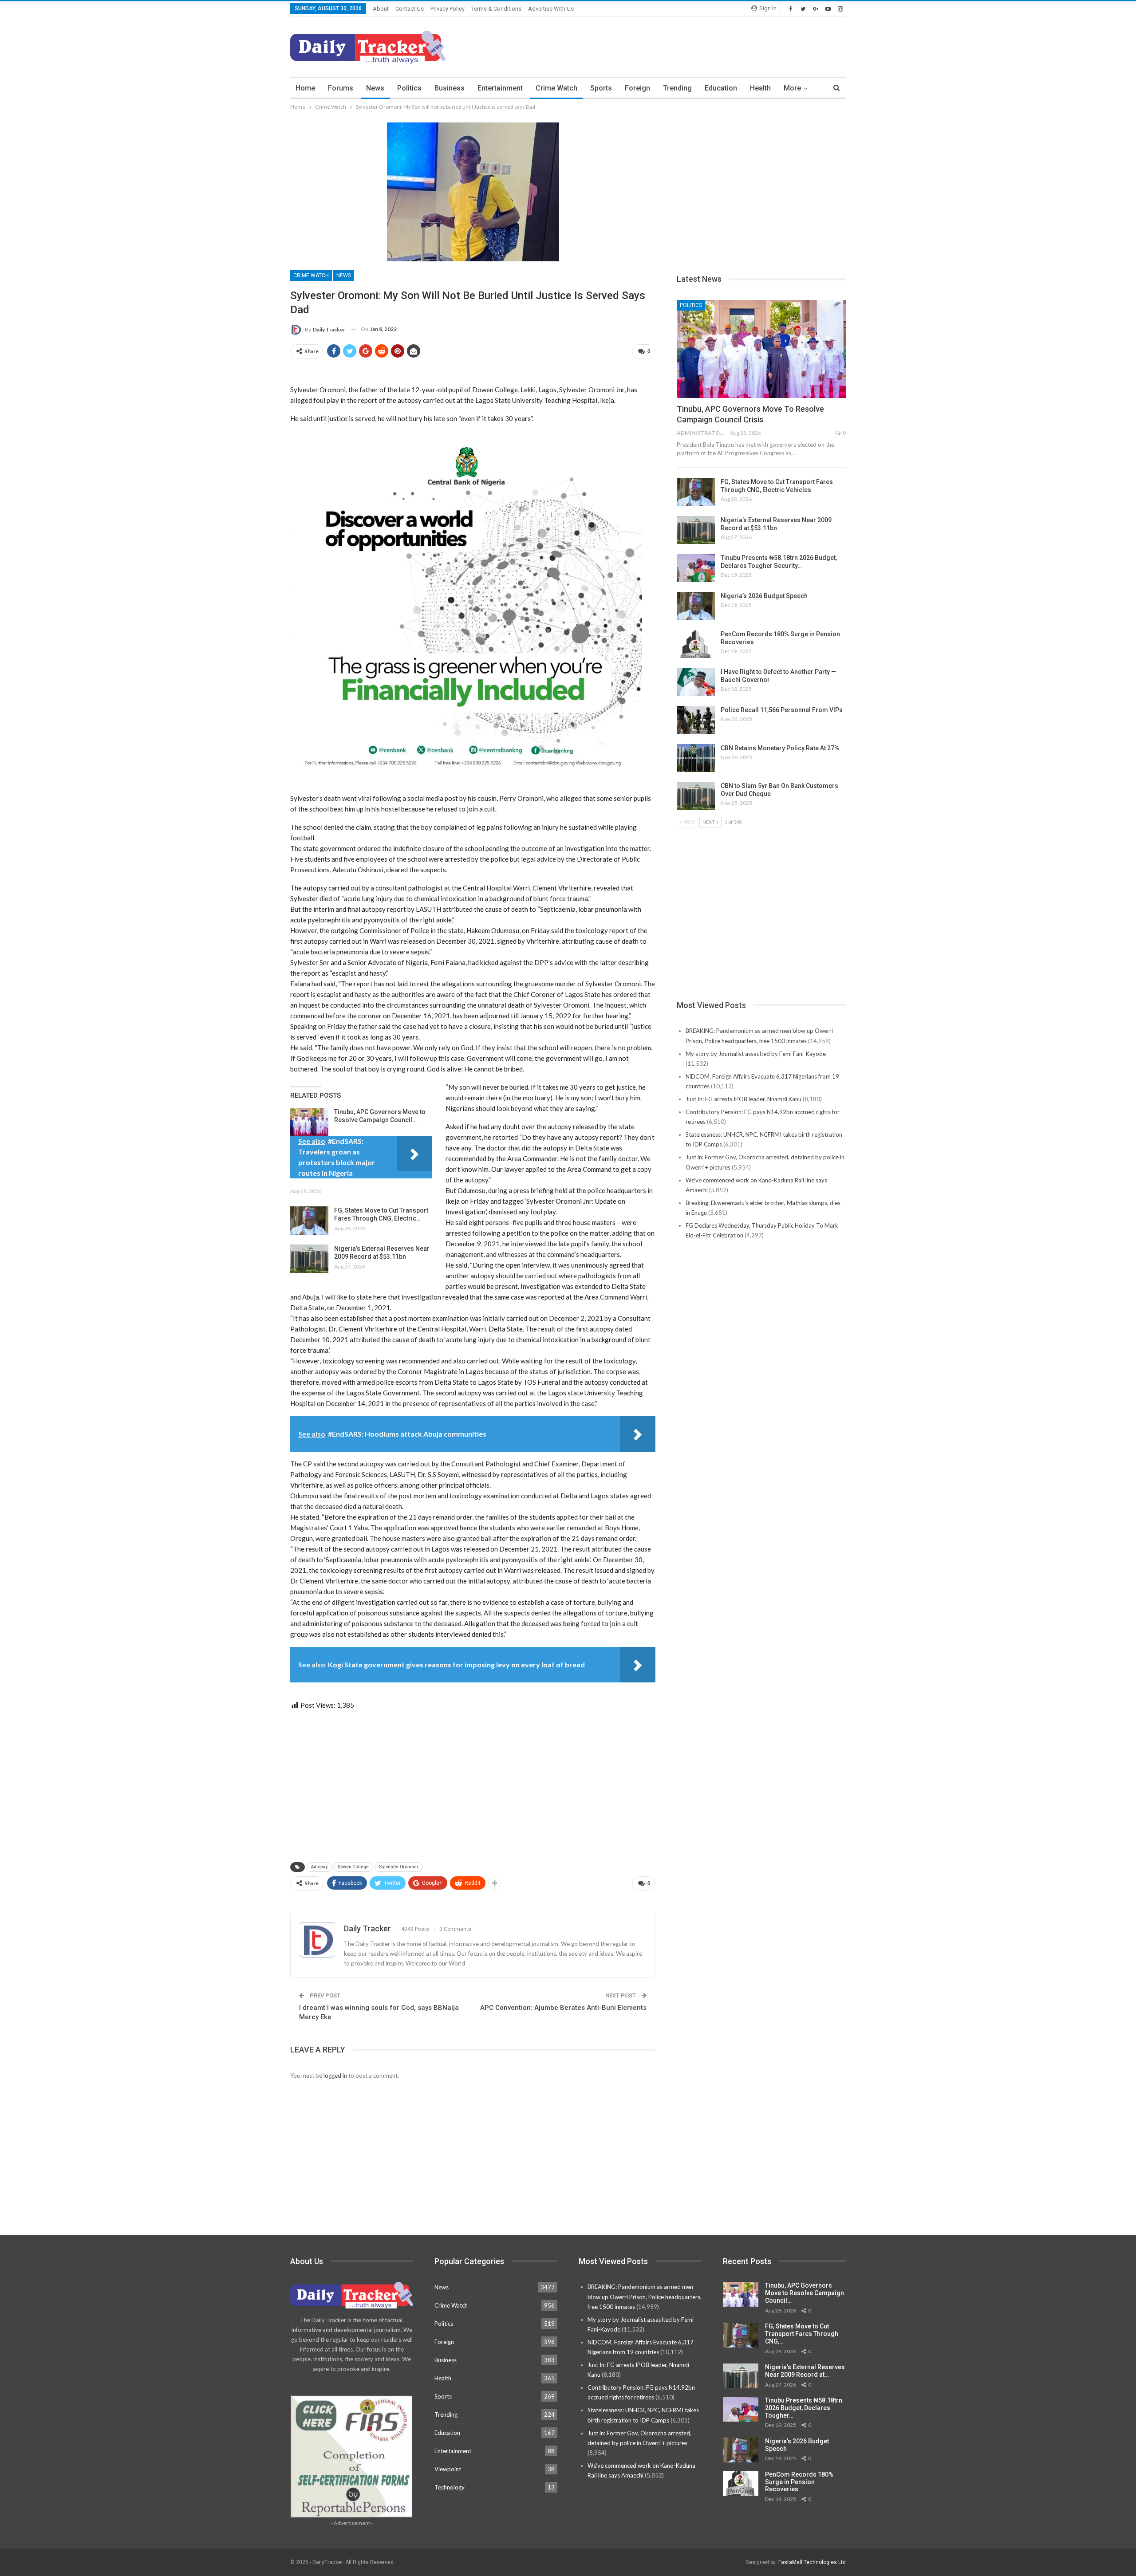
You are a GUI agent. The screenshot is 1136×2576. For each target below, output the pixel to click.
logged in (335, 2076)
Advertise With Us (551, 9)
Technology (450, 2487)
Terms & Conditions (496, 9)
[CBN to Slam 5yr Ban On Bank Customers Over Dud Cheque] (696, 796)
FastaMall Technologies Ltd (812, 2562)
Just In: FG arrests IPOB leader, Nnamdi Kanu (744, 1099)
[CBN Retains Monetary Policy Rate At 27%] (696, 758)
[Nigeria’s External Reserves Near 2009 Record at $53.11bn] (309, 1259)
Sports (601, 88)
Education (721, 88)
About (381, 9)
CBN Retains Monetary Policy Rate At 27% (780, 748)
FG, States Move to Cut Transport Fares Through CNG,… (802, 2334)
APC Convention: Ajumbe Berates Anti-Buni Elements (563, 2008)
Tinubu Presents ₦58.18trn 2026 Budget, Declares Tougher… (804, 2408)
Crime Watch (556, 88)
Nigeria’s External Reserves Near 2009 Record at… (805, 2371)
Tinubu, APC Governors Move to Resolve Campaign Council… (805, 2293)
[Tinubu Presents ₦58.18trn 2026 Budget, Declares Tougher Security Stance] (696, 568)
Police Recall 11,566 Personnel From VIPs (782, 710)
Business (450, 88)
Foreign (637, 88)
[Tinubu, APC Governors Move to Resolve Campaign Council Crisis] (309, 1122)
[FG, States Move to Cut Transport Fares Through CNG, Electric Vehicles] (309, 1221)
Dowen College (353, 1867)
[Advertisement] (684, 46)
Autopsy (319, 1867)
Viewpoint (448, 2469)
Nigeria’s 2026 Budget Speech (764, 596)
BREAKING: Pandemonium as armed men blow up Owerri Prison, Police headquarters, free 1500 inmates (645, 2296)
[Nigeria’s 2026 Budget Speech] (696, 606)
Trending (677, 88)
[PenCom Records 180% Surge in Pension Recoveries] (696, 644)
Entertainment (500, 88)
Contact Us (410, 9)
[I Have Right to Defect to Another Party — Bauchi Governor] (696, 682)
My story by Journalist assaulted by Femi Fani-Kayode (756, 1054)
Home (305, 88)
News (375, 88)
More (792, 88)
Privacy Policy (448, 9)
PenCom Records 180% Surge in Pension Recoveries (799, 2482)
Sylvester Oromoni (398, 1867)
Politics (409, 88)
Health (760, 88)
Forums (341, 88)
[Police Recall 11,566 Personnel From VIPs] (696, 720)
